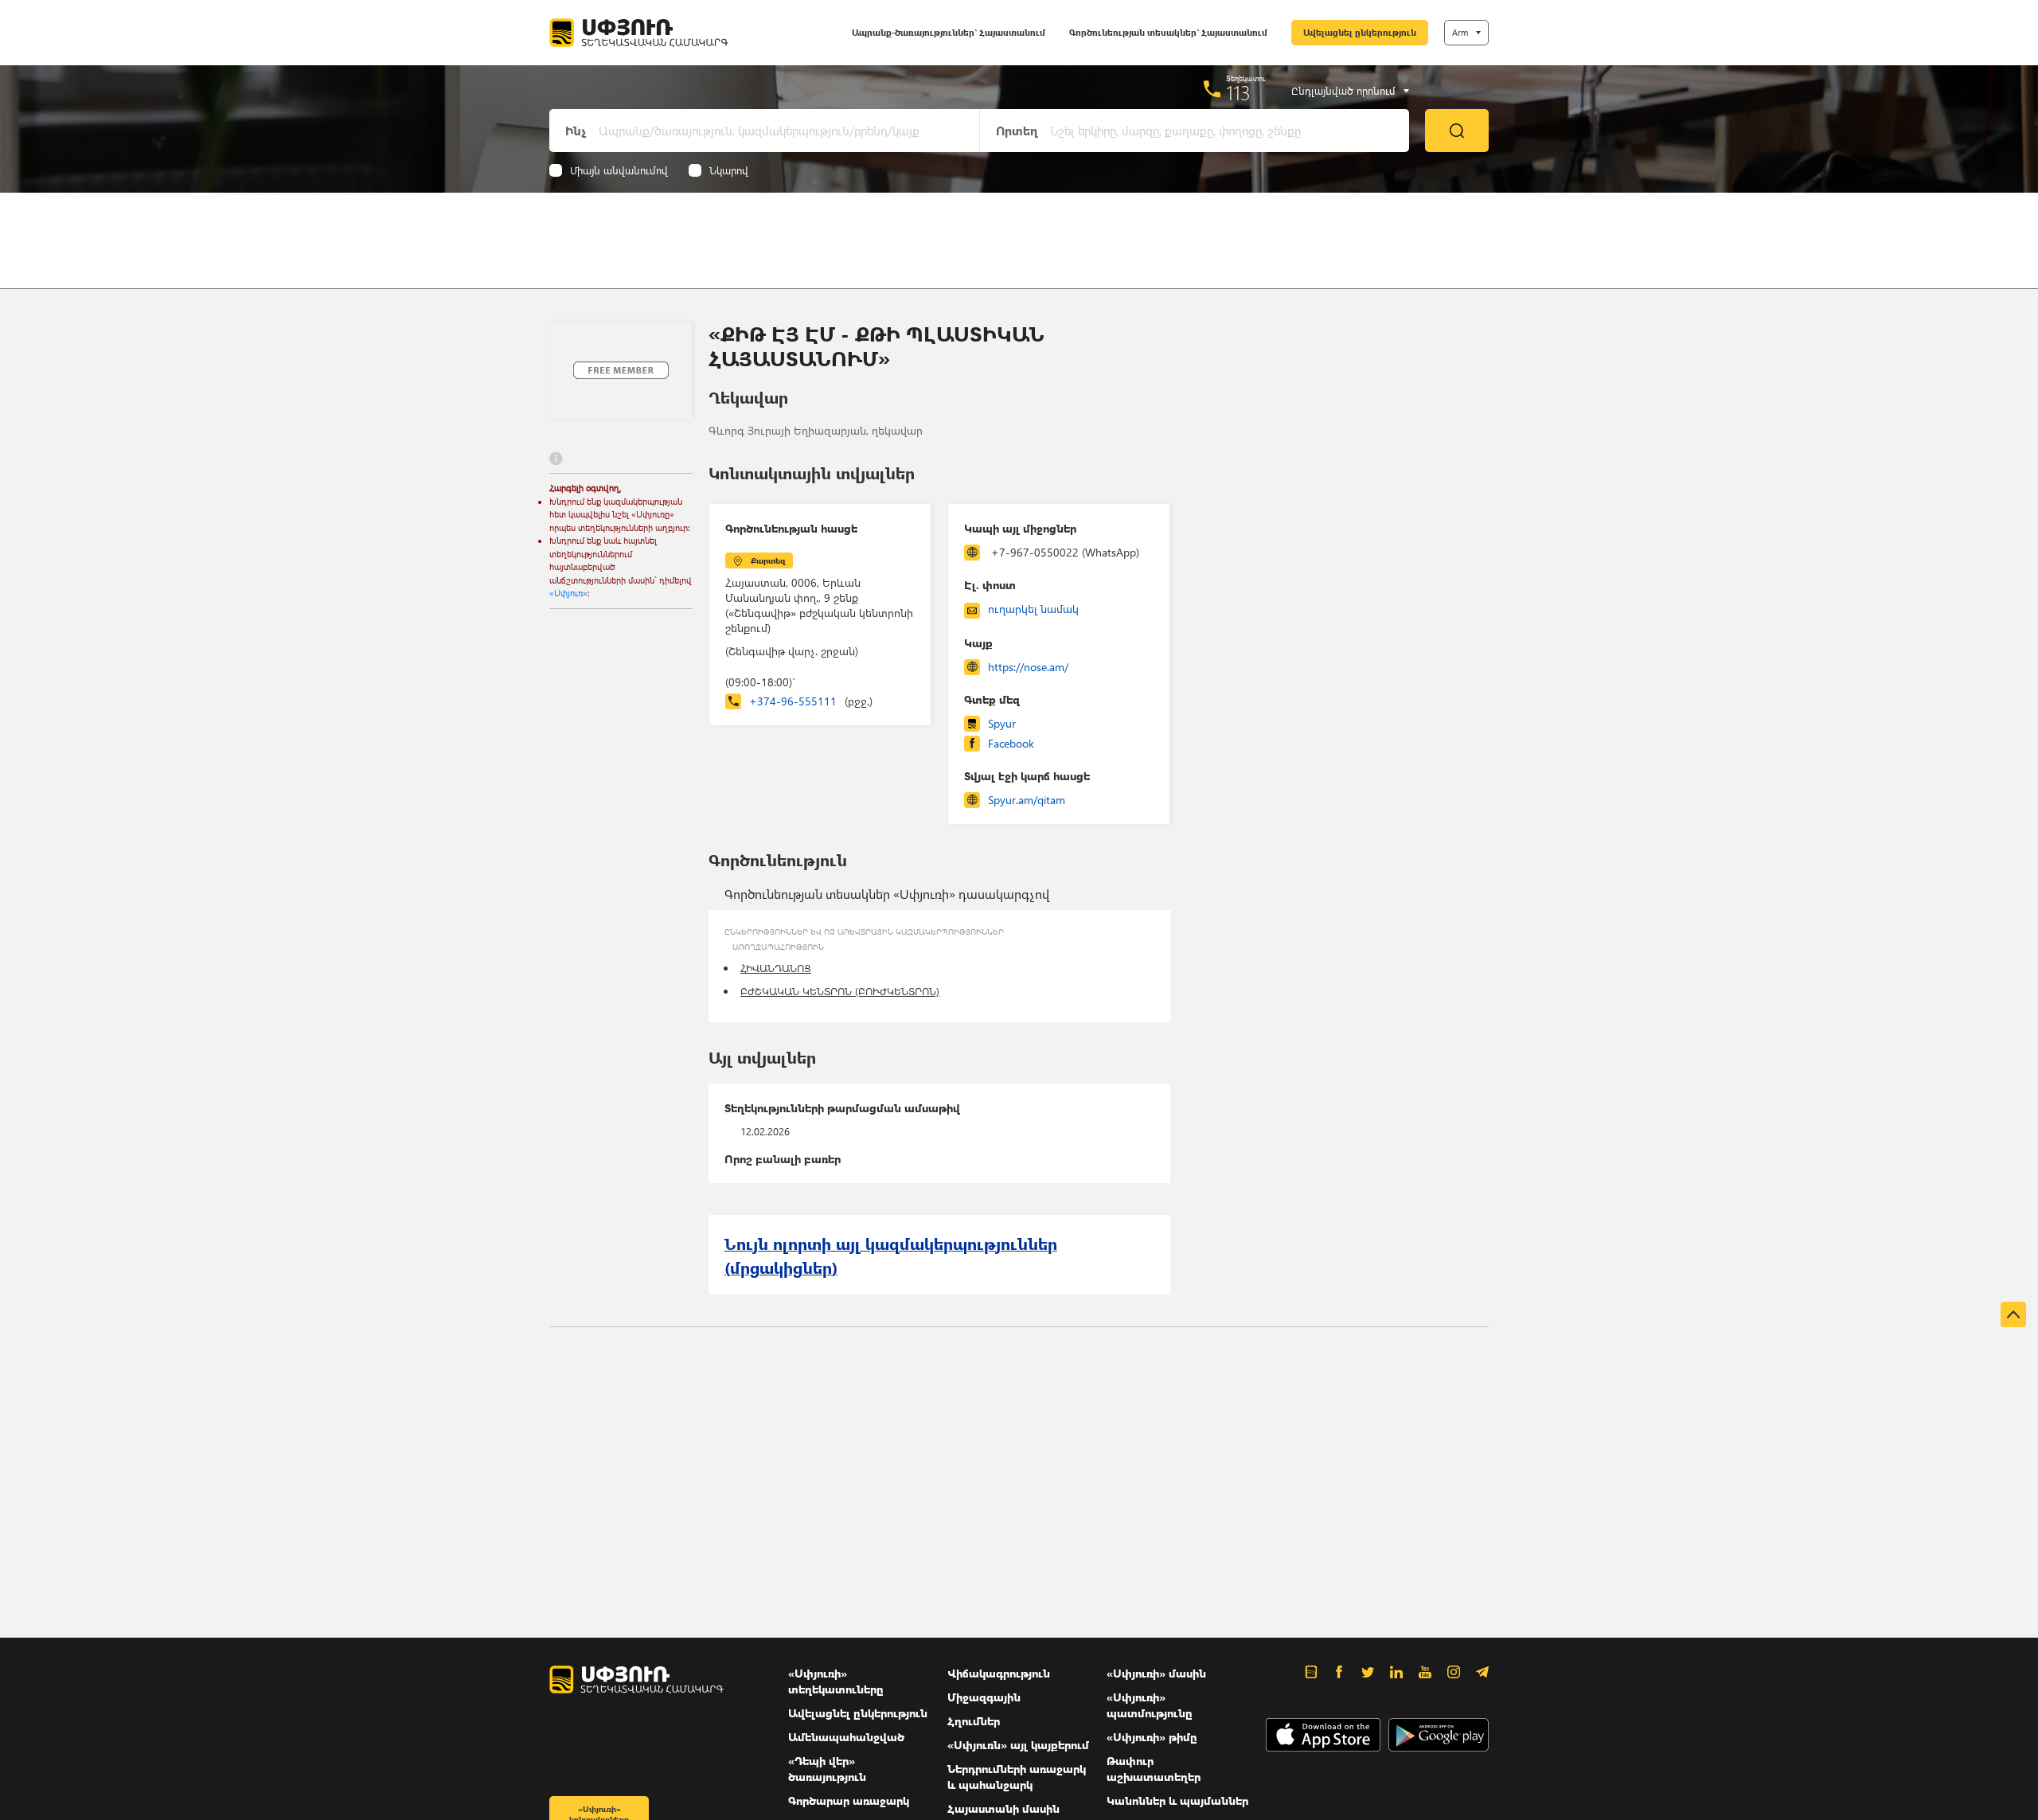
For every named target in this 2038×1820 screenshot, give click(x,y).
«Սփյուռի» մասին (1156, 1673)
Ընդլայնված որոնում (1343, 91)
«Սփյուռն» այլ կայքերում (1018, 1745)
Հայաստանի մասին (1003, 1808)
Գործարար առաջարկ (849, 1800)
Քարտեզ (768, 560)
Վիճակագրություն (999, 1673)
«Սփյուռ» (568, 593)
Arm (1460, 32)
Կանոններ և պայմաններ (1177, 1800)
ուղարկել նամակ (1033, 609)
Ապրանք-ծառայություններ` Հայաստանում (949, 32)
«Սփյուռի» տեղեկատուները (836, 1681)
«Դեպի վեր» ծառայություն (827, 1769)
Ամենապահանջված (846, 1737)
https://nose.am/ (1028, 667)
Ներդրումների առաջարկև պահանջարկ (1017, 1777)
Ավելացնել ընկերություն (1360, 32)
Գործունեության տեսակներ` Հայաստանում (1168, 32)
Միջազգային (984, 1697)
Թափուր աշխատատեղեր (1154, 1769)
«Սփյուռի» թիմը (1152, 1737)
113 (1238, 92)
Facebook (1011, 743)
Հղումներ (974, 1721)
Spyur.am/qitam (1027, 800)
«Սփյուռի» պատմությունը (1150, 1705)
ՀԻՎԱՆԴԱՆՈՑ (776, 968)
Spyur (1002, 723)
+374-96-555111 (811, 701)
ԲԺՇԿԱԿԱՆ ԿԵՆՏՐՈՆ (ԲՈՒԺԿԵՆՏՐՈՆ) (840, 991)
